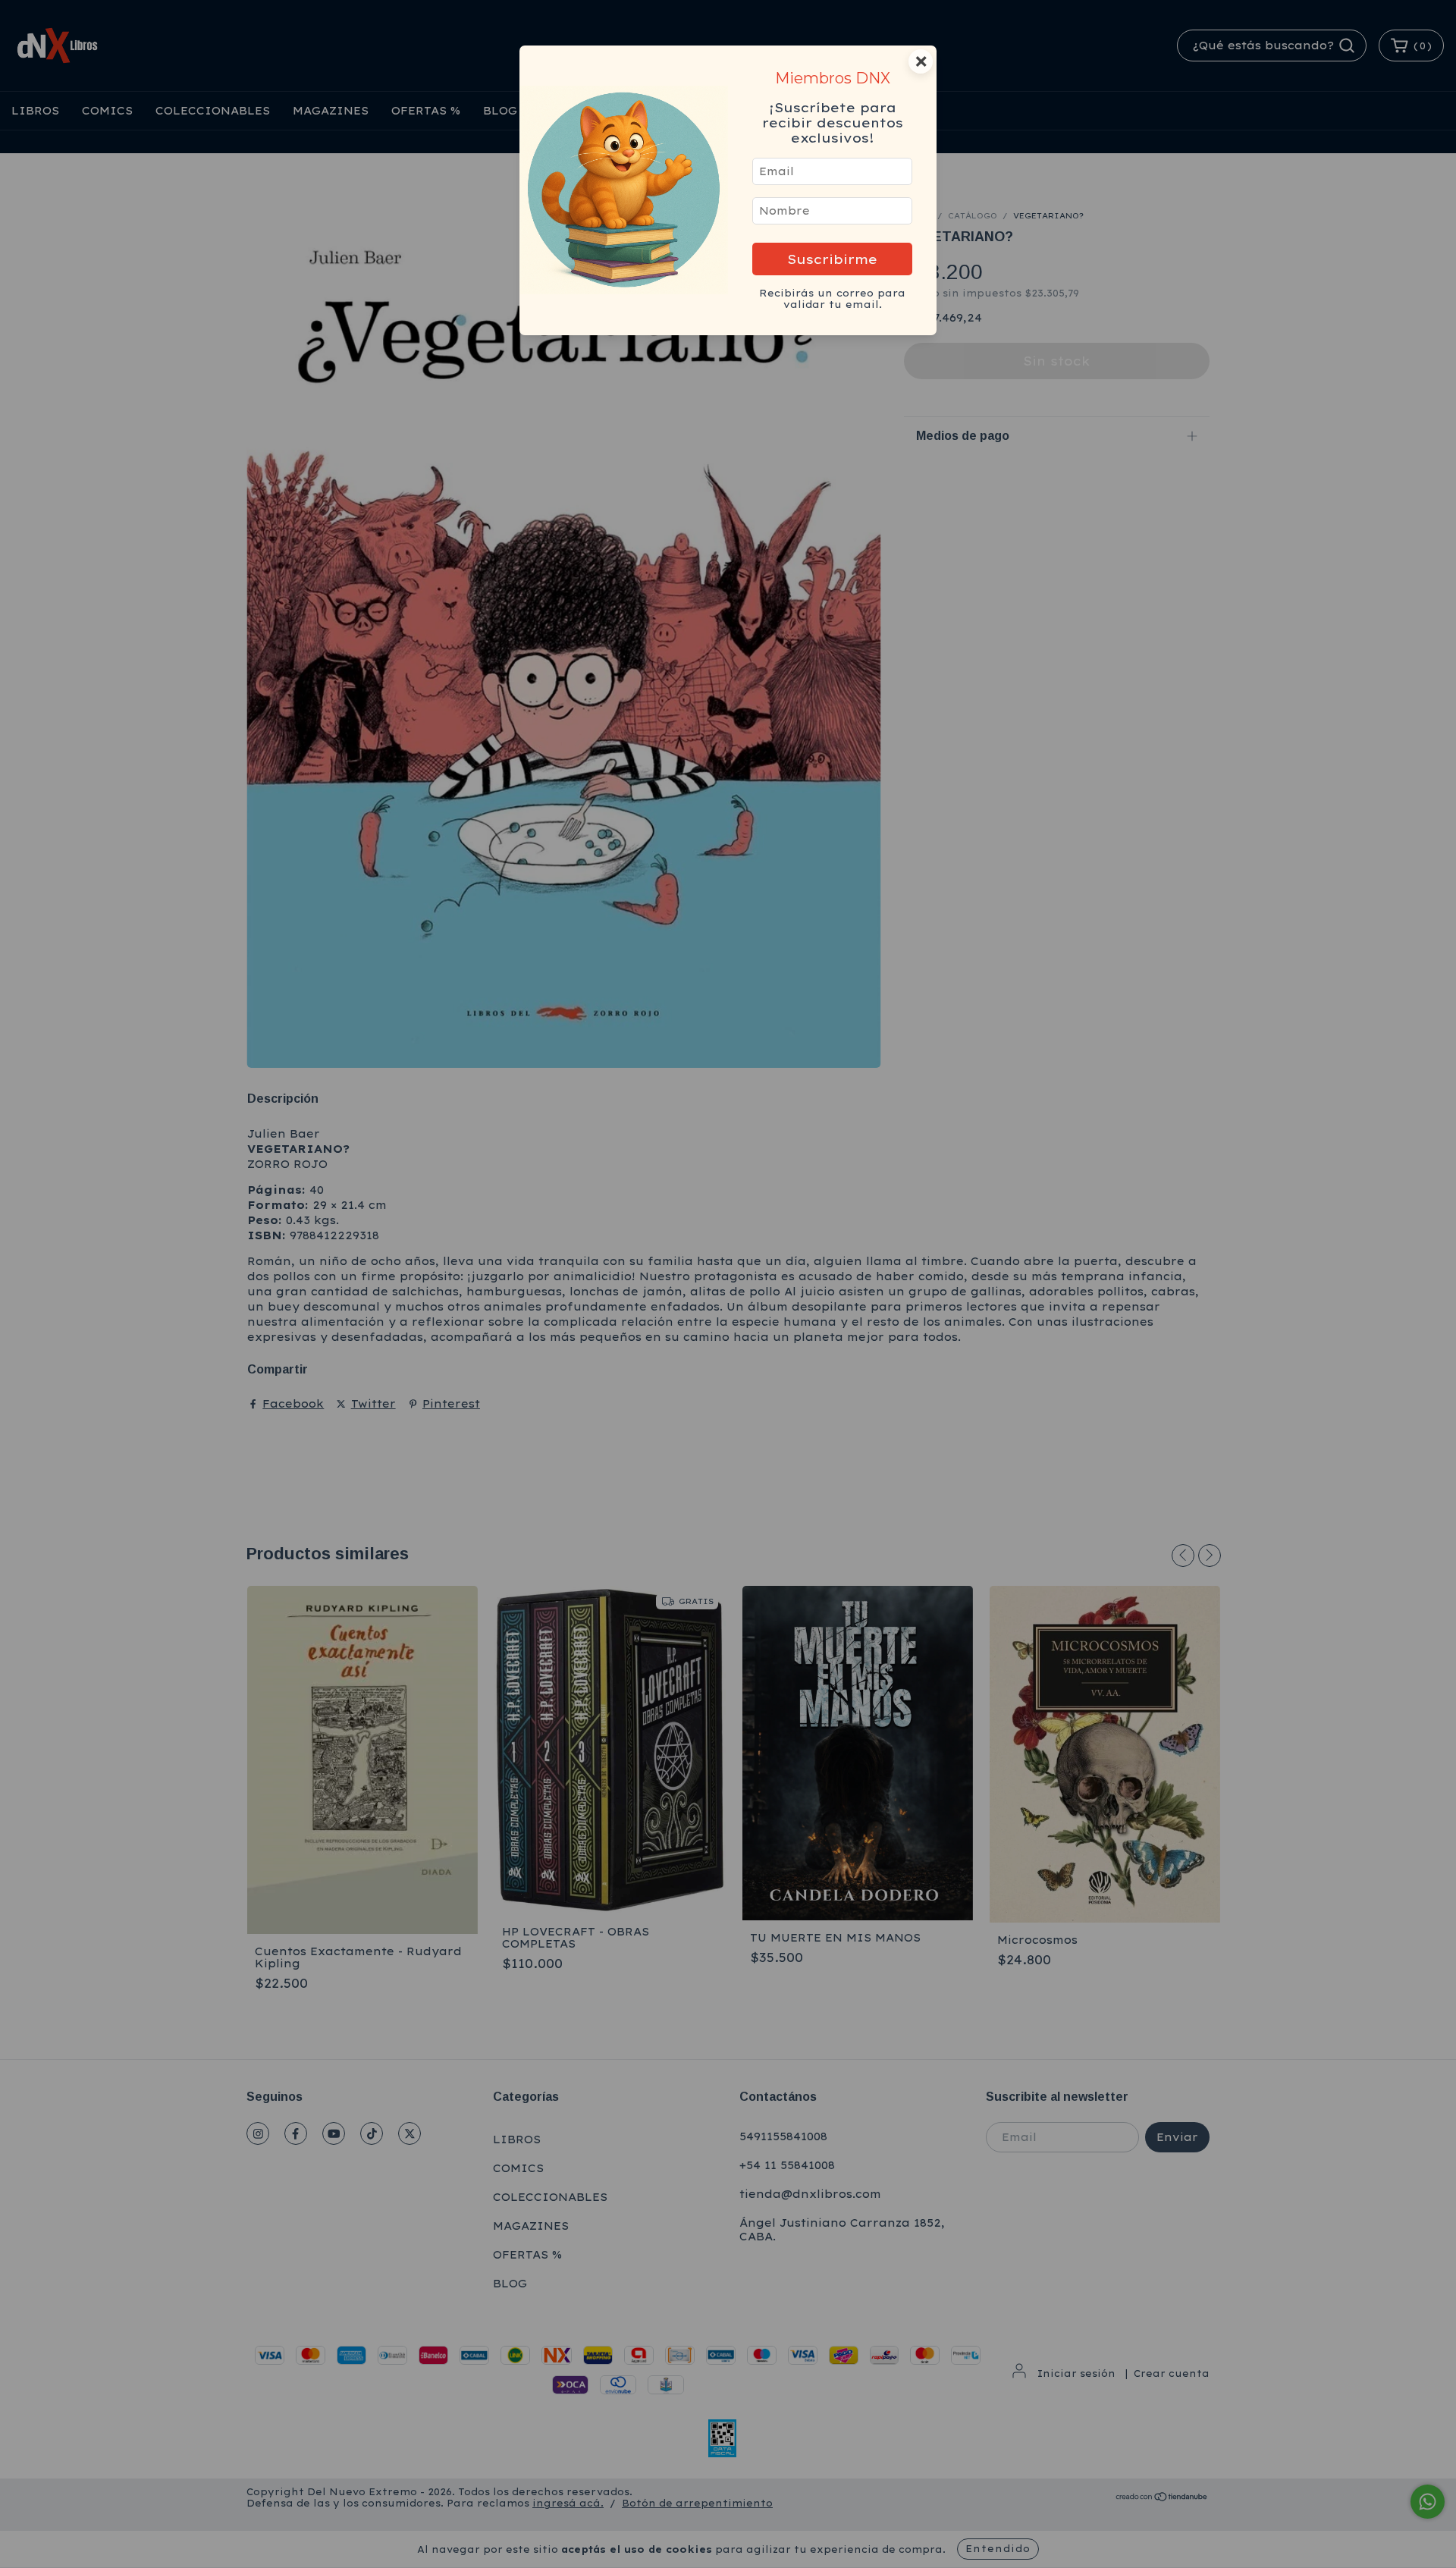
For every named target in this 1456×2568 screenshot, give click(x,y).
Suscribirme (832, 259)
